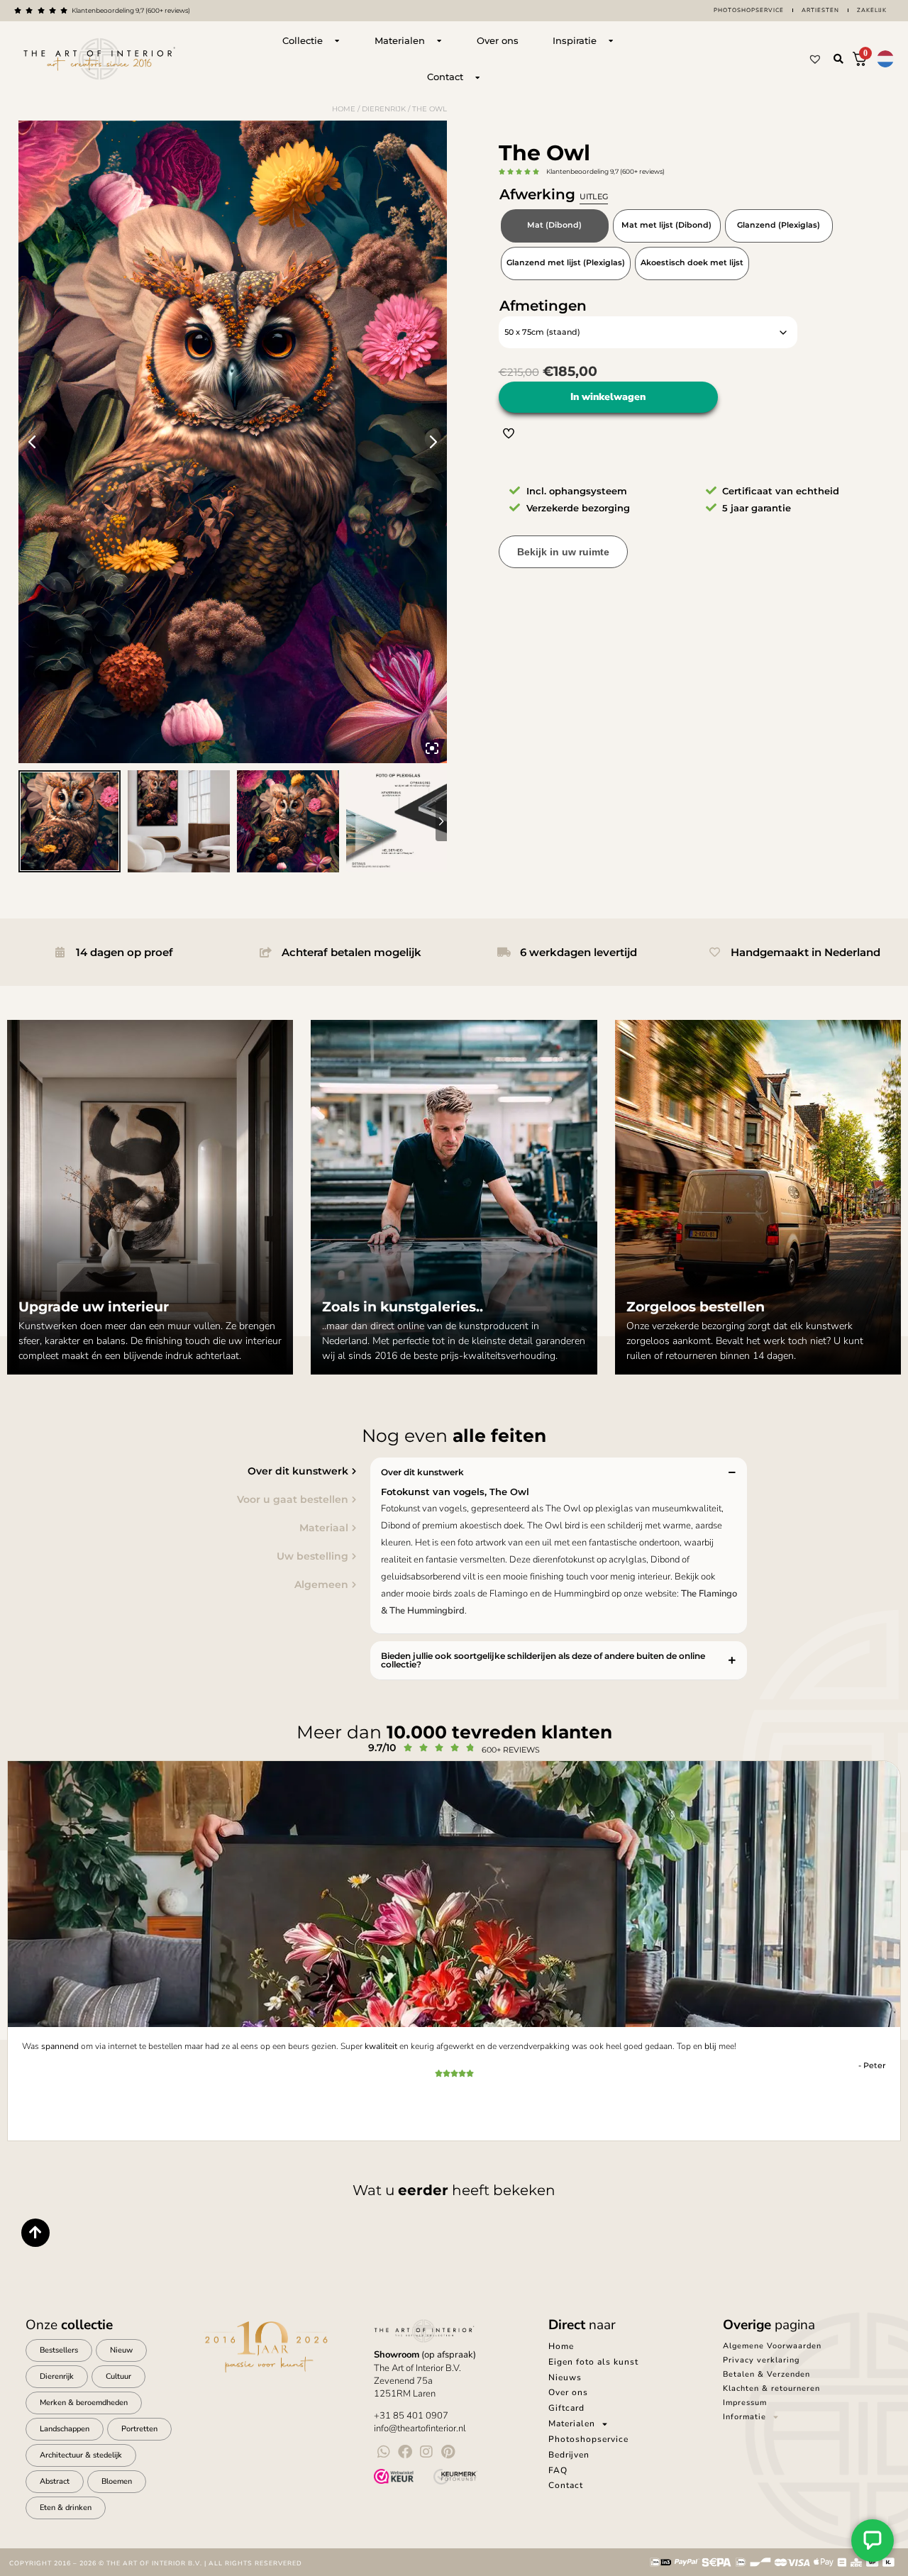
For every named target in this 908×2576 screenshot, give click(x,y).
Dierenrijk (384, 109)
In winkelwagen (608, 397)
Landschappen (65, 2429)
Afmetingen (543, 306)
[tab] (182, 1471)
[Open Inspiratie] (611, 41)
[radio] (555, 226)
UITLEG (594, 196)
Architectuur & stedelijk (81, 2455)
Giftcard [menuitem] (566, 2408)
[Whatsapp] (384, 2452)
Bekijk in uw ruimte (563, 552)
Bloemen (117, 2481)
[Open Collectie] (337, 41)
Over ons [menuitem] (568, 2392)
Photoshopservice (749, 10)
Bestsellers (59, 2350)
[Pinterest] (448, 2452)
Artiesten (820, 10)
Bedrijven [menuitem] (569, 2455)
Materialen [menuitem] (572, 2424)
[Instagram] (426, 2452)
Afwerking (554, 194)
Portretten (139, 2429)
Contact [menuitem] (566, 2485)
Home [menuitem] (561, 2346)
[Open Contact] (477, 77)
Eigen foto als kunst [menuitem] (593, 2362)
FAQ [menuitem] (558, 2470)
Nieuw (121, 2350)
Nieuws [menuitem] (565, 2377)
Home (344, 109)
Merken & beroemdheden (84, 2403)
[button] (838, 59)
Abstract (55, 2481)
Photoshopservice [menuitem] (588, 2439)
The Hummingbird (427, 1611)
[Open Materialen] (439, 41)
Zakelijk (872, 10)
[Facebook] (405, 2452)
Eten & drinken (66, 2508)
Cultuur (118, 2376)
